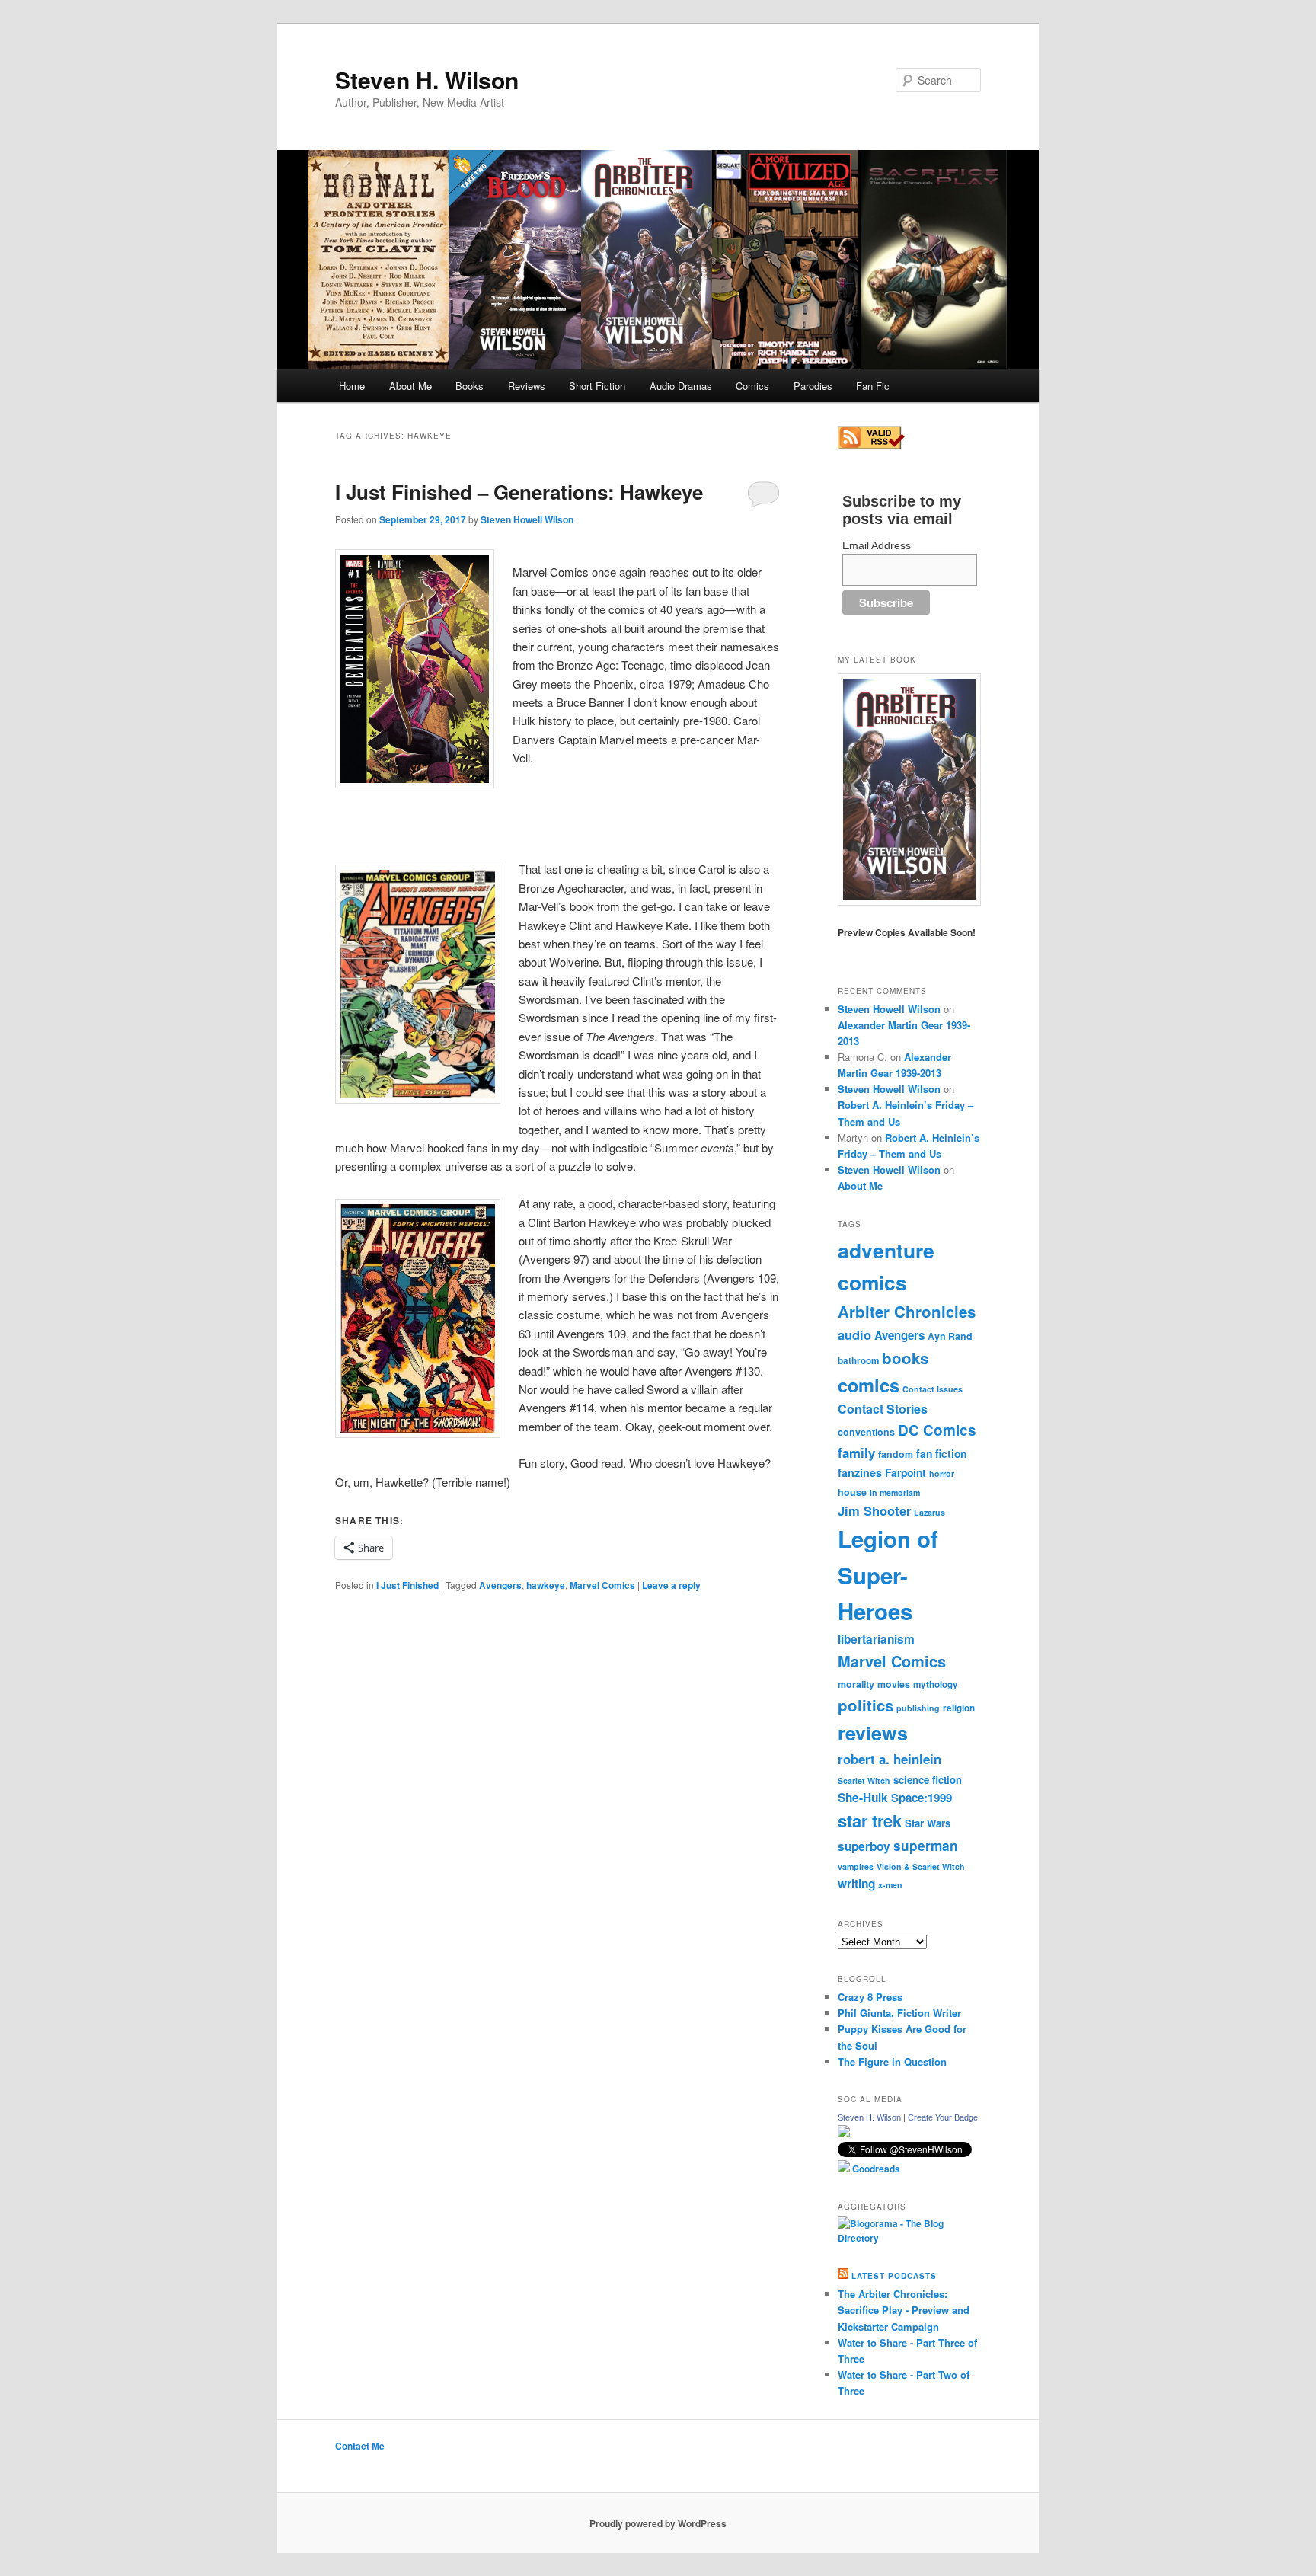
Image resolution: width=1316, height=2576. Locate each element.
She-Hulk (863, 1798)
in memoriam (895, 1493)
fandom (896, 1454)
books (905, 1358)
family (856, 1453)
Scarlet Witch (864, 1780)
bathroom (858, 1361)
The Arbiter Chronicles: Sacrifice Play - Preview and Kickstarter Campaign (904, 2310)
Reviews (527, 386)
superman (926, 1846)
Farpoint (906, 1472)
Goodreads (875, 2169)
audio (854, 1334)
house (852, 1492)
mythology (936, 1684)
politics (866, 1705)
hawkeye (546, 1585)
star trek (870, 1820)
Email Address (877, 545)
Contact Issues (933, 1389)
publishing (918, 1708)
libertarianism (876, 1639)
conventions (866, 1432)
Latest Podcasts (894, 2276)
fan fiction (941, 1453)
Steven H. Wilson (427, 80)
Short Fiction (597, 386)
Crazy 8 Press (870, 1997)
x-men (890, 1885)
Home (352, 386)
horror (942, 1473)
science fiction (928, 1780)
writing (856, 1884)
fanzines (860, 1472)
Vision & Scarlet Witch (921, 1866)
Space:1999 (922, 1798)
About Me (410, 386)
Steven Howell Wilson (527, 519)
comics (869, 1385)
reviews (873, 1733)
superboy (864, 1846)
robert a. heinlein (890, 1759)
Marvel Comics (602, 1585)
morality (856, 1684)
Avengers (500, 1585)
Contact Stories (883, 1409)
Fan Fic (873, 386)
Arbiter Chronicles (907, 1311)
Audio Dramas (681, 386)
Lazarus (930, 1512)
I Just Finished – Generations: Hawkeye (519, 492)
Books (470, 386)
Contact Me (360, 2446)
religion (959, 1708)
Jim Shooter (874, 1510)
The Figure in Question (892, 2061)
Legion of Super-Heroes (888, 1575)
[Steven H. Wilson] (844, 2133)
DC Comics (937, 1430)
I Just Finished (407, 1585)
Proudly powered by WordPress (658, 2523)
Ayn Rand (950, 1336)
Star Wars (928, 1823)
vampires (856, 1866)
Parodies (813, 386)
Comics (752, 386)
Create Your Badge (943, 2117)
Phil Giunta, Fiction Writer (899, 2013)
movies (894, 1684)
